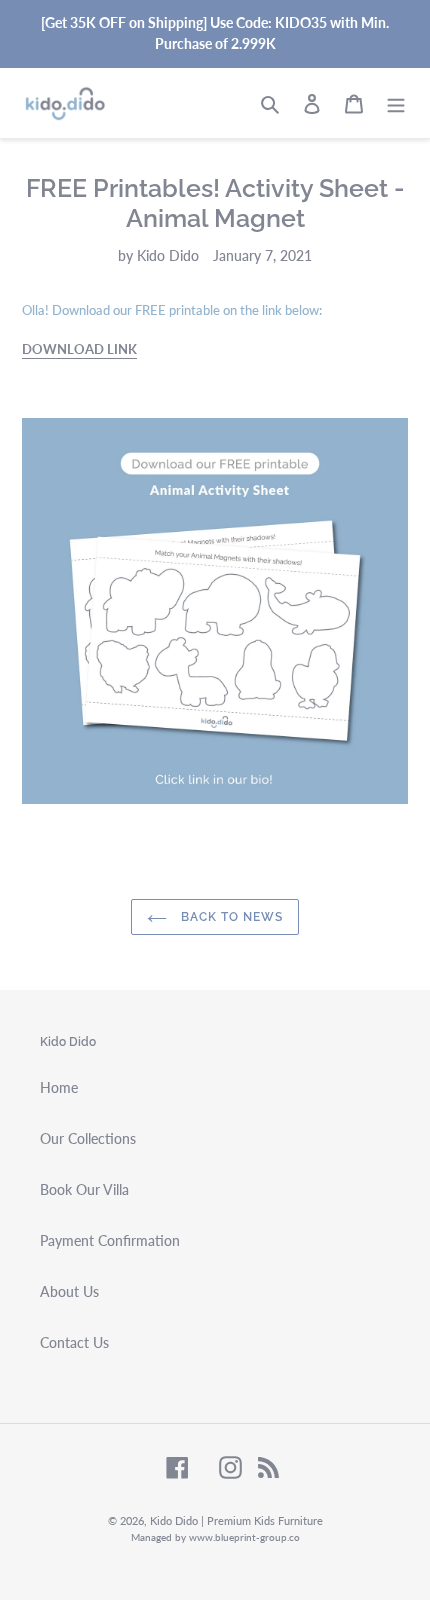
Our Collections (88, 1138)
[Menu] (396, 103)
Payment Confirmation (110, 1240)
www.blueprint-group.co (244, 1537)
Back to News (229, 917)
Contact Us (74, 1342)
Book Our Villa (84, 1189)
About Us (69, 1291)
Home (59, 1087)
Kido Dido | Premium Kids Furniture (236, 1520)
